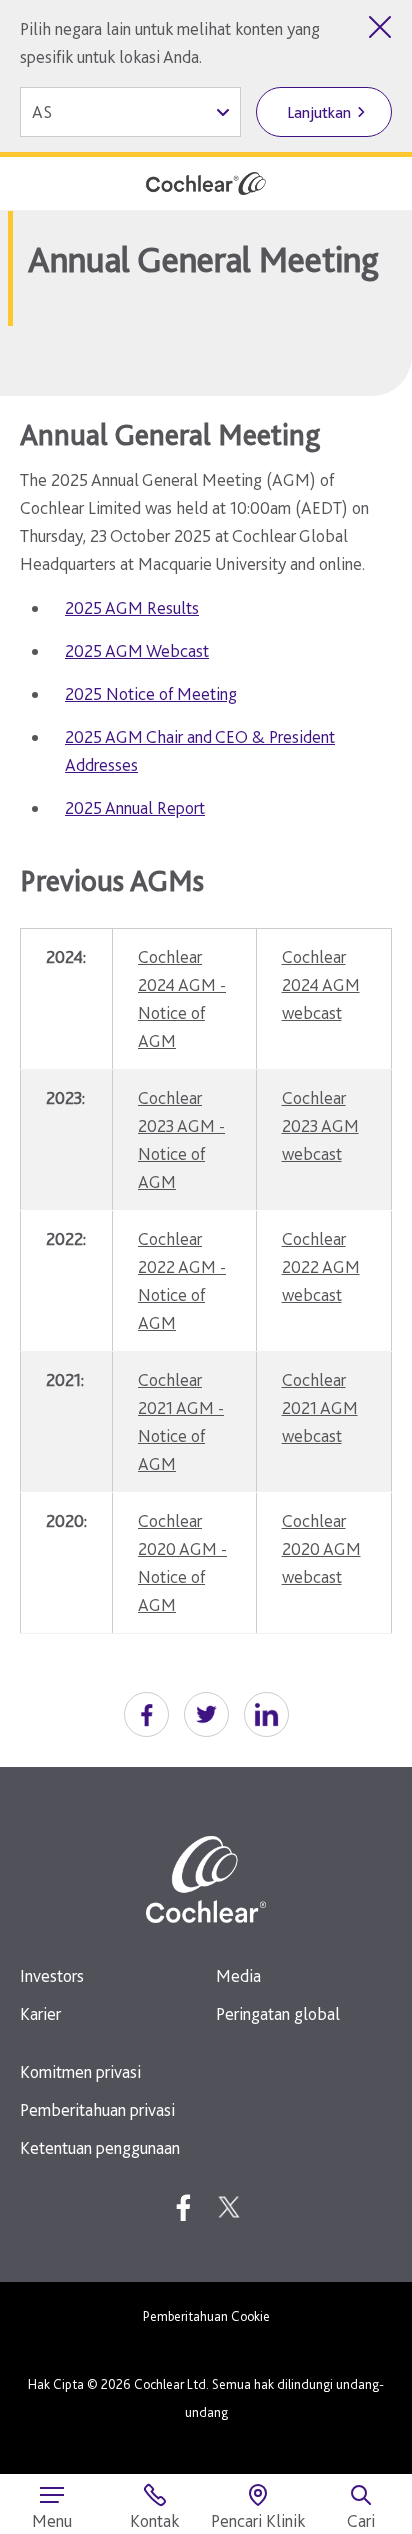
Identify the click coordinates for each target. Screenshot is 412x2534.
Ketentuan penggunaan (100, 2147)
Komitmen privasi (80, 2071)
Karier (40, 2013)
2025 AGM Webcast (137, 650)
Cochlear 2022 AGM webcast (321, 1266)
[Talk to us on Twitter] (229, 2207)
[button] (146, 1714)
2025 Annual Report (135, 807)
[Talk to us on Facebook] (183, 2207)
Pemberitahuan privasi (97, 2109)
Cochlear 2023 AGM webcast (320, 1125)
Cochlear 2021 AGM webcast (320, 1407)
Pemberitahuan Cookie (206, 2316)
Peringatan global (278, 2013)
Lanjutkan (319, 112)
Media (238, 1975)
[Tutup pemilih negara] (380, 27)
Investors (52, 1975)
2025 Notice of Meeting (151, 693)
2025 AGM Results (132, 607)
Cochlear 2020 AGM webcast (321, 1548)
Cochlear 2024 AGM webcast (321, 984)
